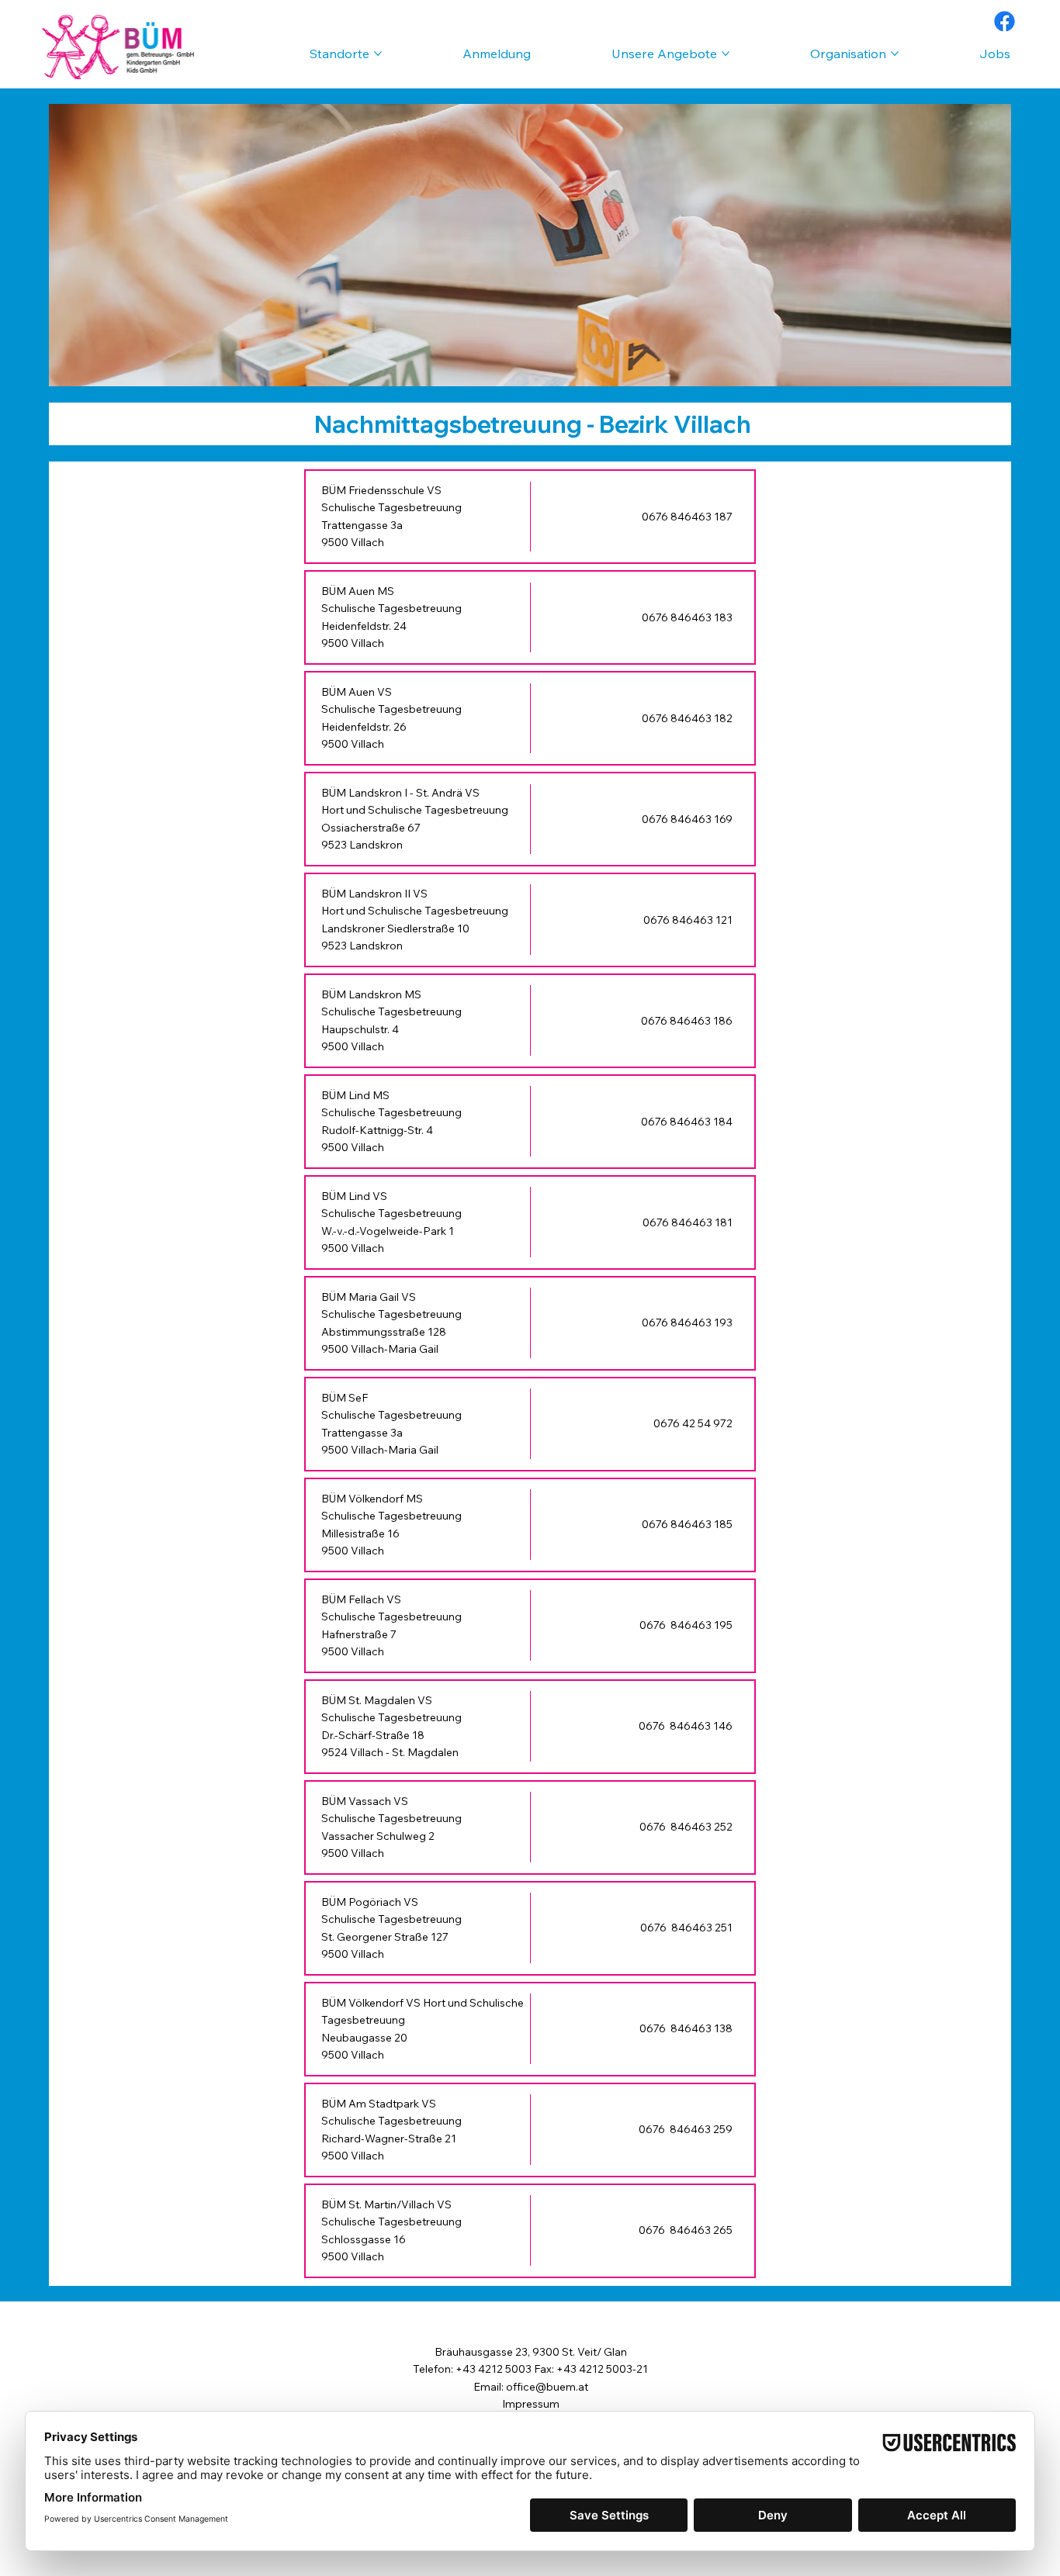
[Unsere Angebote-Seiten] (726, 54)
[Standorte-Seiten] (378, 54)
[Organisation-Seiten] (895, 54)
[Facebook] (1005, 21)
